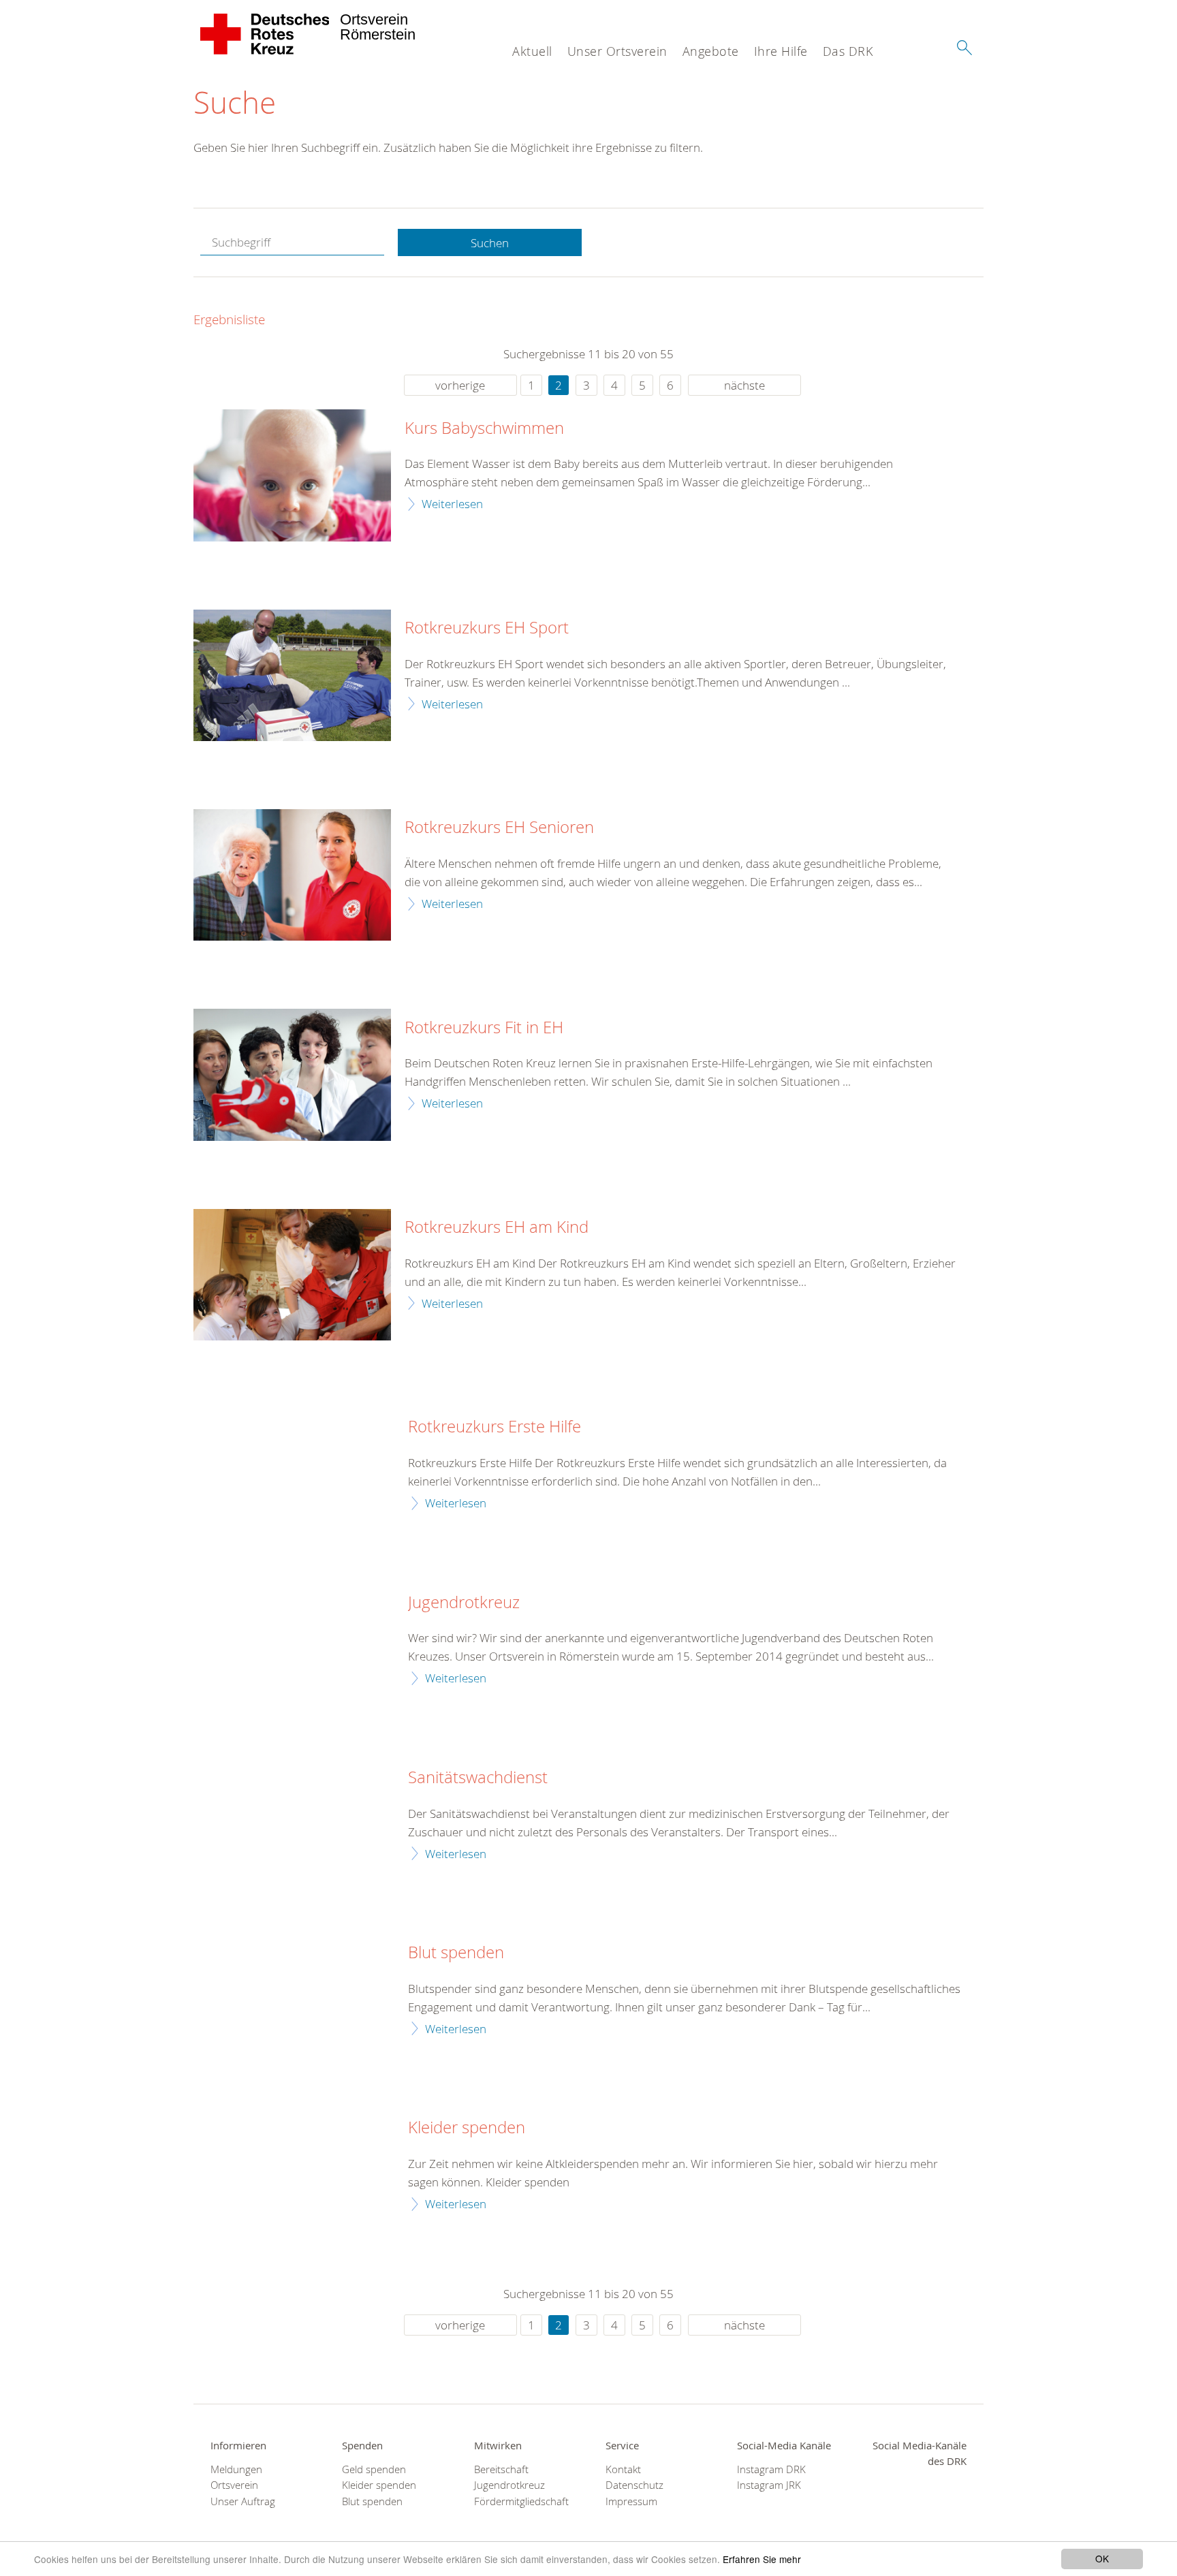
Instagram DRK (771, 2469)
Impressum (631, 2501)
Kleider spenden (467, 2128)
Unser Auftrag (243, 2501)
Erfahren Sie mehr (762, 2559)
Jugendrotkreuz (464, 1603)
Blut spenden (456, 1953)
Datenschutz (634, 2485)
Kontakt (623, 2469)
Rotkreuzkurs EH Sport (487, 628)
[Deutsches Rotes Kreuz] (265, 34)
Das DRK (848, 51)
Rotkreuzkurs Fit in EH (484, 1028)
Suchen (490, 243)
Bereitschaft (501, 2469)
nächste (744, 385)
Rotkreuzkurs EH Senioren (499, 828)
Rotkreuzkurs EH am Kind (497, 1227)
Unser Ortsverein (617, 51)
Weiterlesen (452, 504)
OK (1102, 2558)
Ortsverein (234, 2485)
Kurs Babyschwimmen (484, 428)
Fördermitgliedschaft (521, 2501)
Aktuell (532, 51)
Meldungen (236, 2469)
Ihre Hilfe (781, 51)
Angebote (711, 51)
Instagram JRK (769, 2485)
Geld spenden (374, 2469)
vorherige (460, 385)
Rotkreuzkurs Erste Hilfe (495, 1427)
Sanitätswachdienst (478, 1778)
